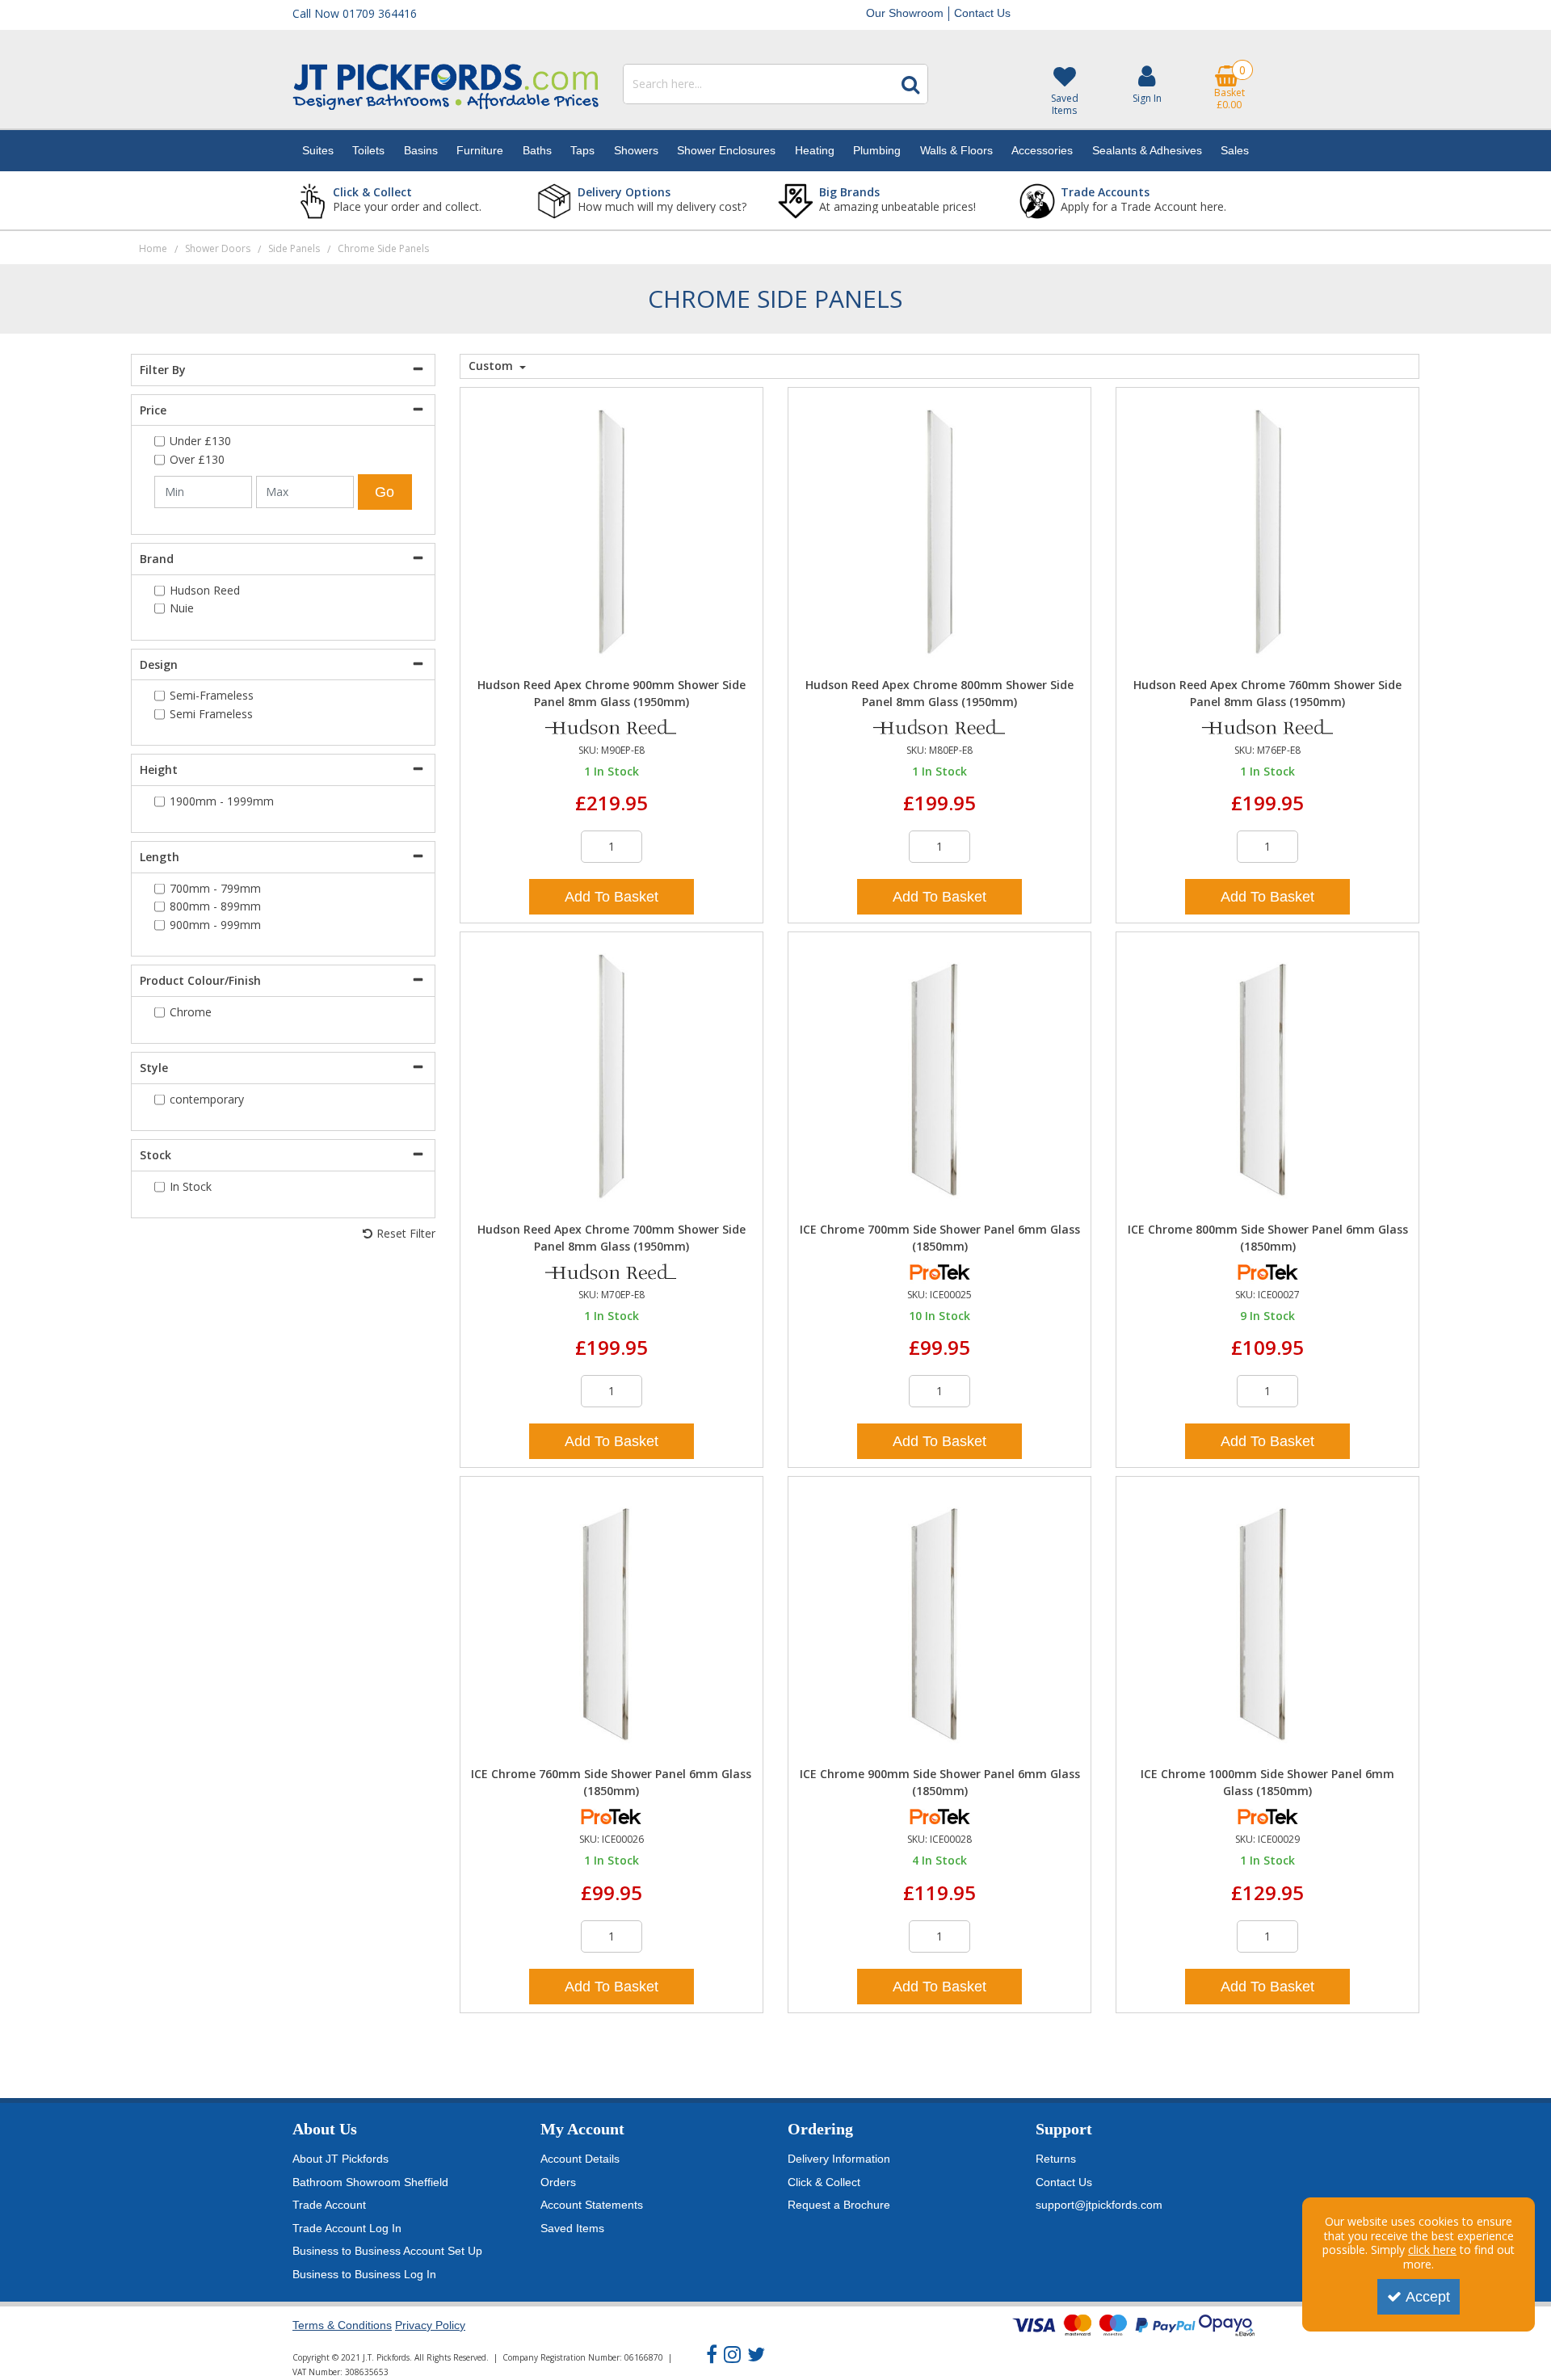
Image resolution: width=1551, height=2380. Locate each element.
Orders (558, 2182)
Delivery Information (839, 2159)
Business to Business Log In (364, 2274)
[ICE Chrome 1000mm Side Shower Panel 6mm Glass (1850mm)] (1268, 1619)
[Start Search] (910, 84)
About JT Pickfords (340, 2159)
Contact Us (982, 13)
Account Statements (592, 2205)
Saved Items (572, 2228)
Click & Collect (824, 2182)
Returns (1056, 2159)
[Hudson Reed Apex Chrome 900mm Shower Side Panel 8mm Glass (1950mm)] (611, 530)
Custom (492, 366)
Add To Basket (612, 897)
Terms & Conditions (342, 2325)
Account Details (580, 2159)
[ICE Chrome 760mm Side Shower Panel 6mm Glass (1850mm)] (611, 1619)
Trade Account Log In (347, 2228)
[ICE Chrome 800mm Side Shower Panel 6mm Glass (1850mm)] (1268, 1075)
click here (1432, 2250)
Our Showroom (905, 13)
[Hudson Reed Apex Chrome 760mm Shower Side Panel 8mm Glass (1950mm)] (1268, 530)
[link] (712, 2355)
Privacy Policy (430, 2325)
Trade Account (329, 2205)
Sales (1235, 150)
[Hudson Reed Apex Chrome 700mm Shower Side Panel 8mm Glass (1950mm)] (611, 1075)
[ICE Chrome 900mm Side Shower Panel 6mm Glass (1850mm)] (940, 1619)
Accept (1428, 2297)
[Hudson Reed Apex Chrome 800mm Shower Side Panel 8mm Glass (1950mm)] (940, 530)
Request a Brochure (839, 2205)
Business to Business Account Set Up (387, 2251)
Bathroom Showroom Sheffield (370, 2182)
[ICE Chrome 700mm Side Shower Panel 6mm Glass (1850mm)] (940, 1075)
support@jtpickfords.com (1099, 2205)
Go (385, 492)
